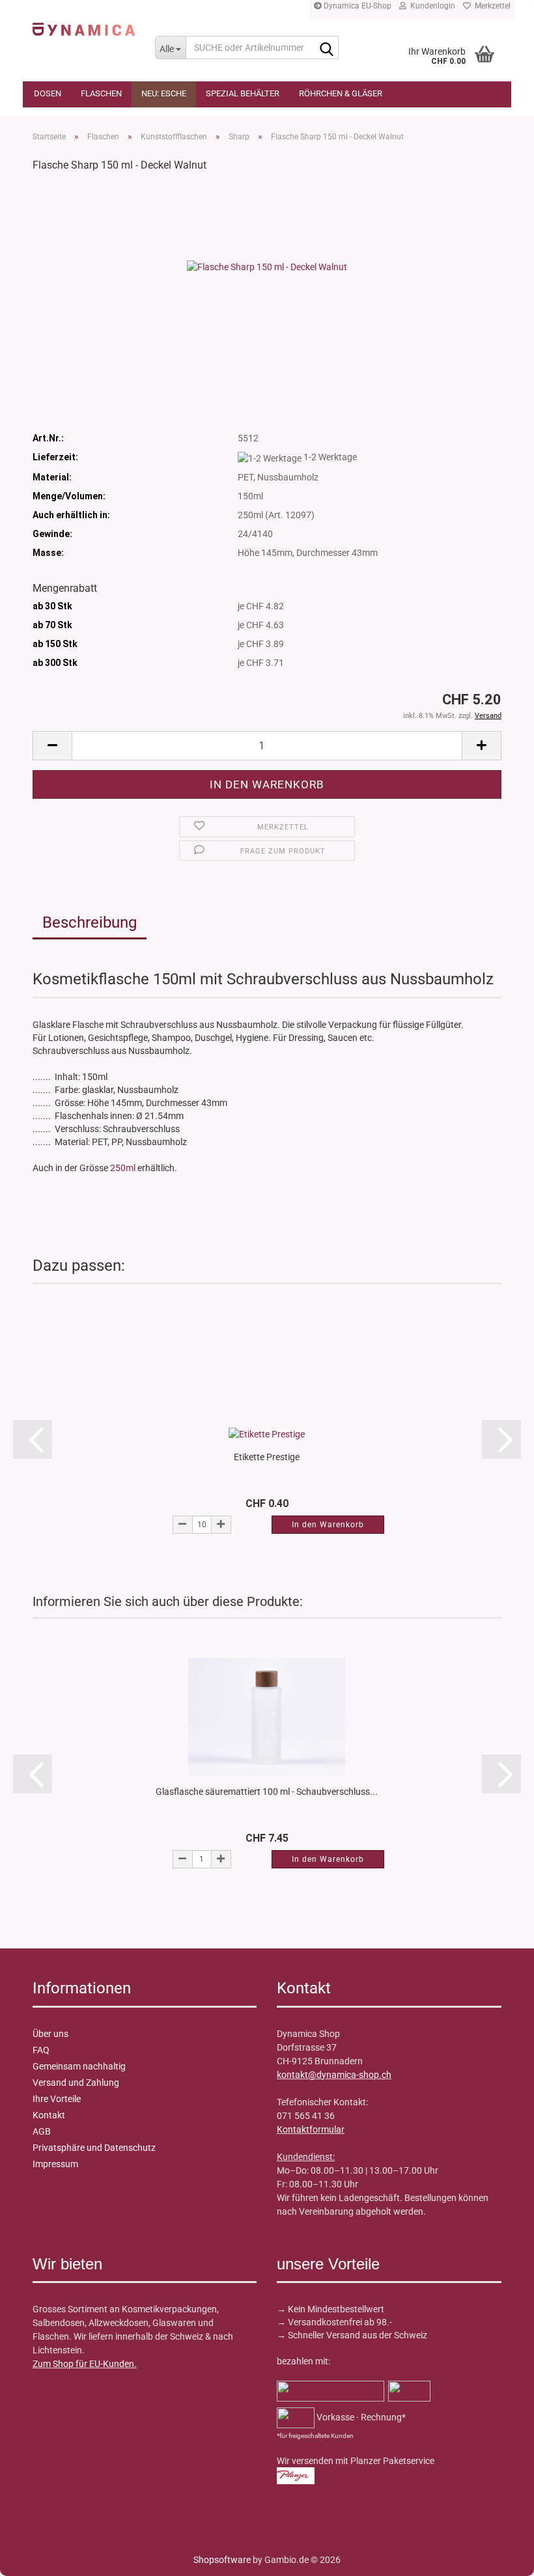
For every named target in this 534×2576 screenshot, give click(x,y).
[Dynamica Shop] (84, 29)
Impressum (55, 2164)
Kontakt (49, 2115)
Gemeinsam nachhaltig (79, 2066)
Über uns (50, 2034)
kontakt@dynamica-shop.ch (334, 2075)
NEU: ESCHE (164, 93)
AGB (42, 2131)
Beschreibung (90, 922)
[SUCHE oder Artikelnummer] (326, 48)
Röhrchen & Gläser (341, 93)
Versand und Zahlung (76, 2083)
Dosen (48, 93)
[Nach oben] (36, 2556)
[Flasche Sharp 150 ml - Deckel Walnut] (267, 266)
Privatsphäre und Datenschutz (94, 2148)
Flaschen (101, 93)
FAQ (41, 2050)
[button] (52, 746)
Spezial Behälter (243, 93)
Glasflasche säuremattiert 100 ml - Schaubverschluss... (267, 1792)
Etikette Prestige (267, 1457)
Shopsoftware (222, 2560)
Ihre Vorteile (57, 2099)
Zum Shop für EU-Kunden (83, 2364)
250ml (123, 1168)
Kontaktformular (311, 2129)
